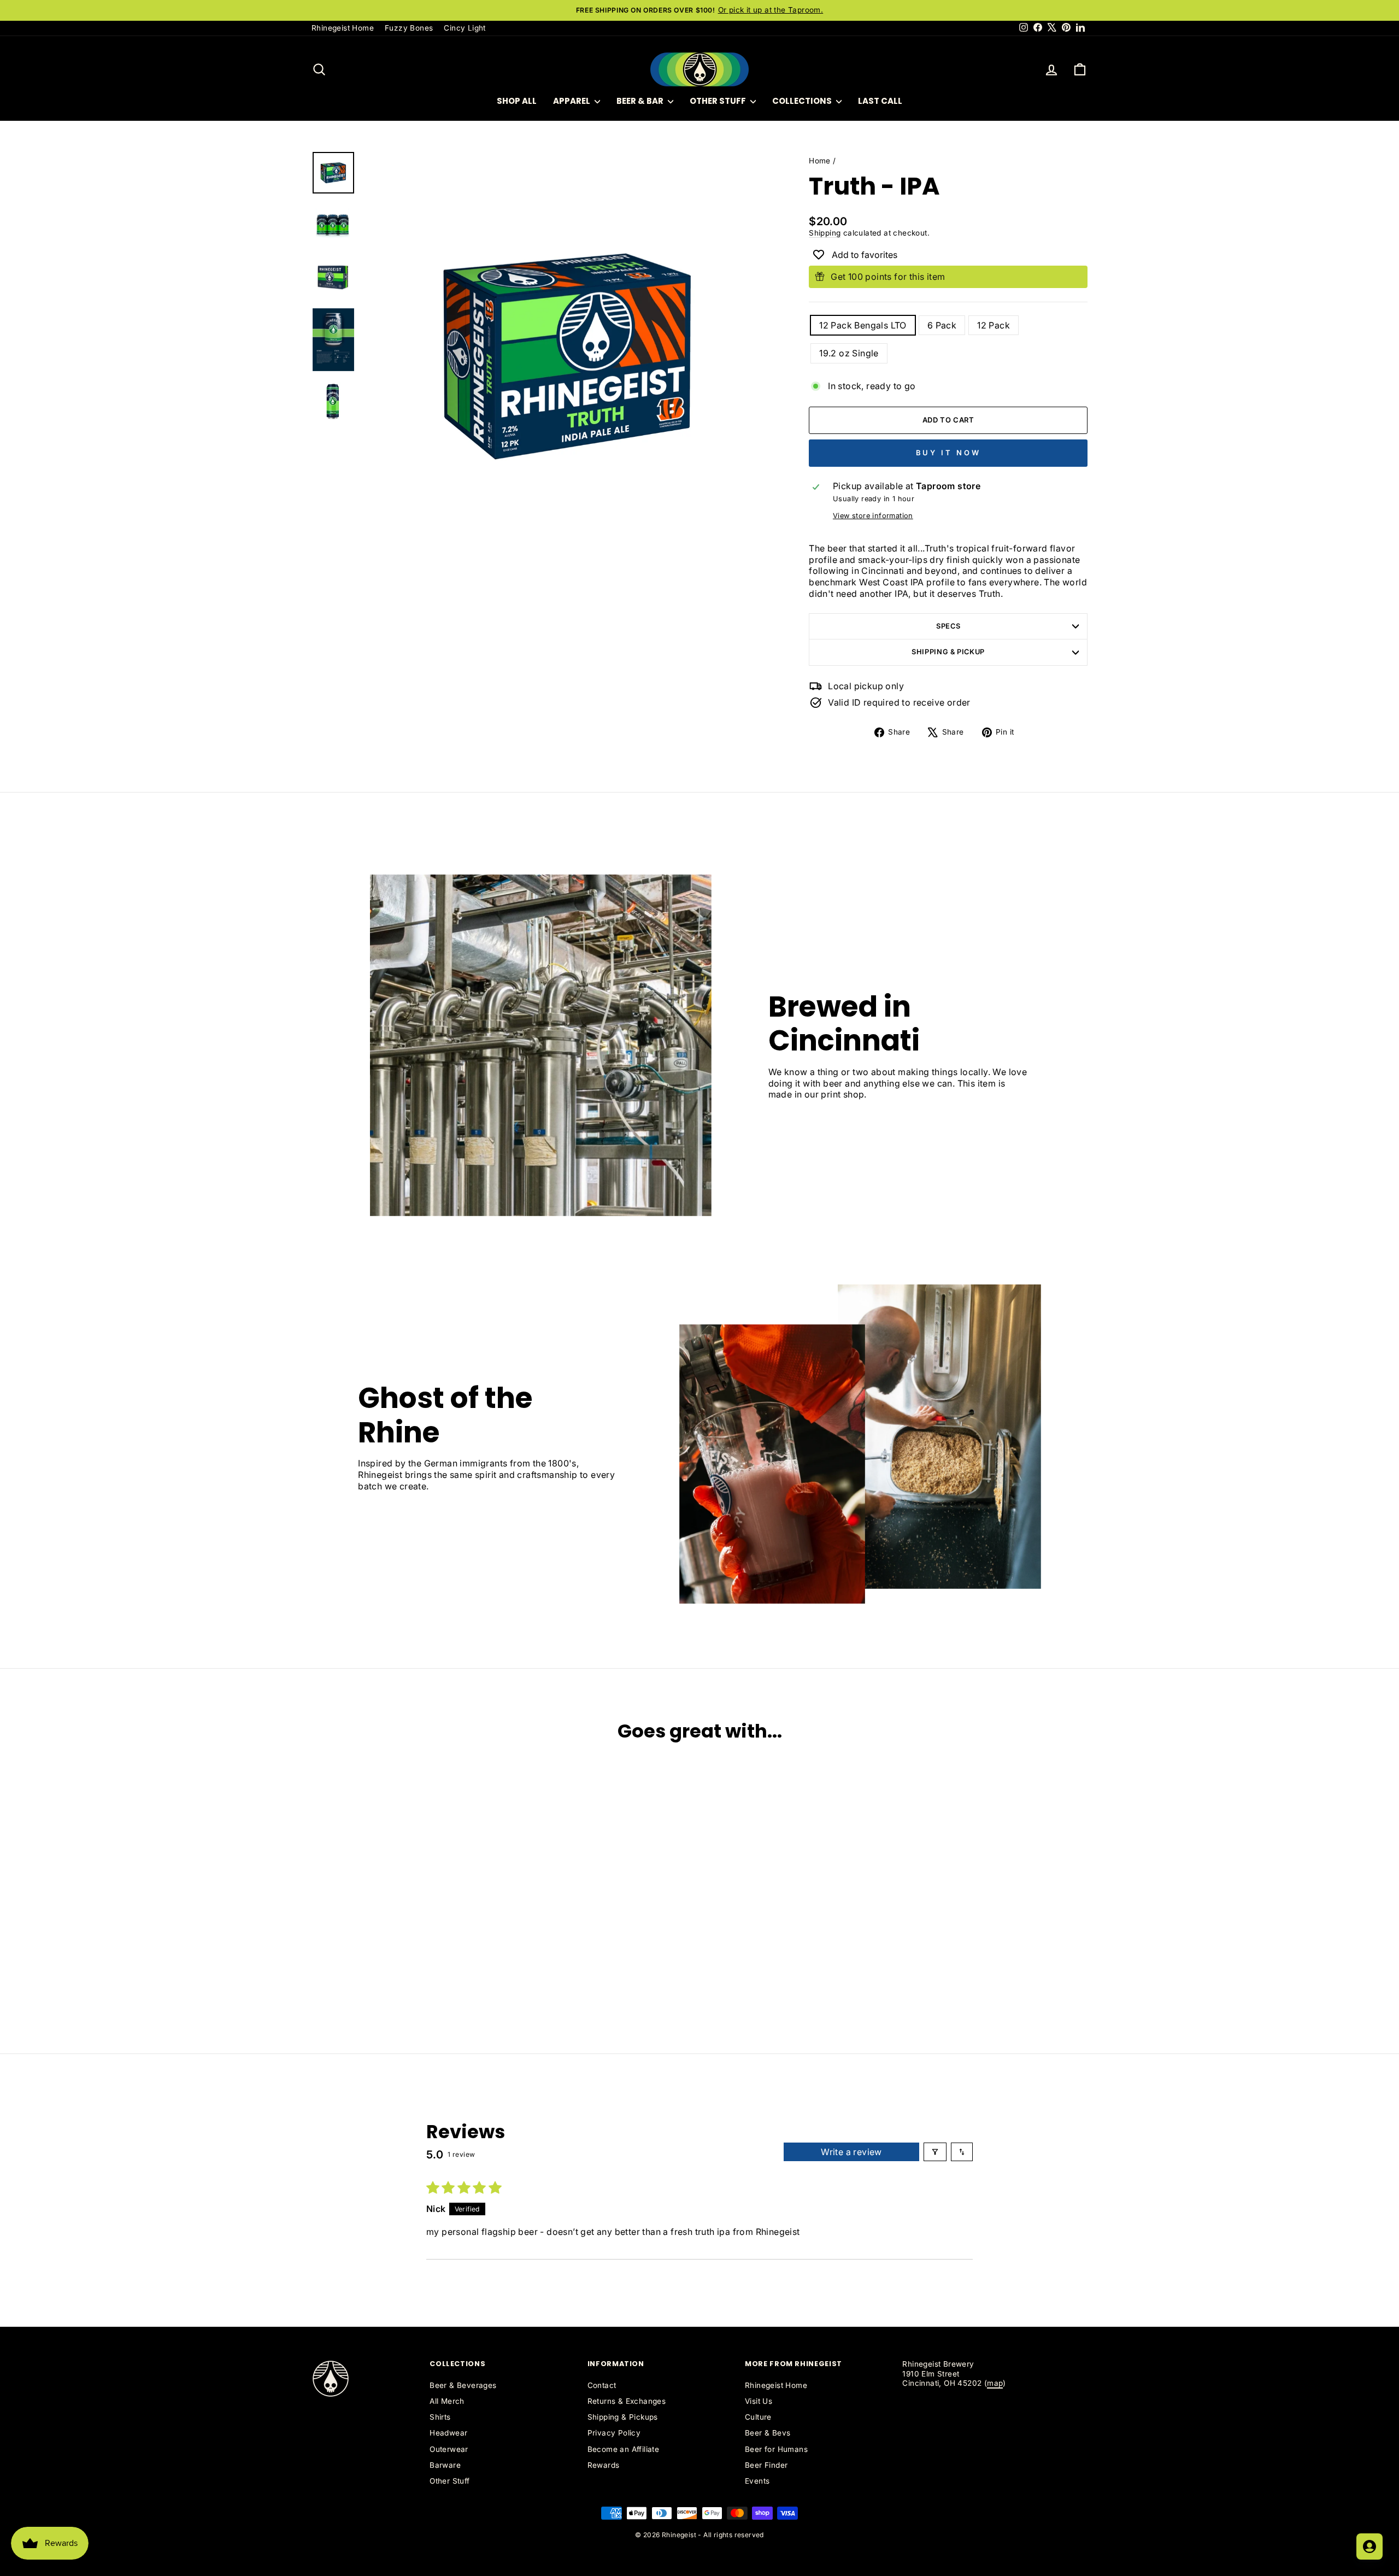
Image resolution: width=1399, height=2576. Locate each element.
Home (820, 161)
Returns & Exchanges (627, 2401)
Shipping (825, 233)
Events (757, 2481)
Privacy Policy (614, 2433)
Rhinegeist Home (343, 28)
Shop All (517, 101)
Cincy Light (465, 28)
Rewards (604, 2465)
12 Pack (994, 325)
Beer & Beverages (463, 2385)
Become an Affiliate (624, 2449)
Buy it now (948, 453)
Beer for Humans (776, 2449)
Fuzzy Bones (409, 28)
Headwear (448, 2433)
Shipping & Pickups (623, 2417)
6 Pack (942, 325)
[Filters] (935, 2152)
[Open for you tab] (1369, 2546)
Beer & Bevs (768, 2433)
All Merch (447, 2401)
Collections (803, 101)
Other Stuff (719, 101)
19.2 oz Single (849, 353)
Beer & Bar (641, 101)
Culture (758, 2417)
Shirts (440, 2417)
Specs (948, 626)
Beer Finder (766, 2465)
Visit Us (759, 2401)
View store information (873, 516)
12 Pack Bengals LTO (863, 325)
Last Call (880, 101)
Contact (602, 2385)
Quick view (404, 1943)
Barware (445, 2465)
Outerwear (449, 2449)
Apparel (572, 101)
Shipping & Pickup (948, 652)
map (995, 2383)
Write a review (851, 2152)
